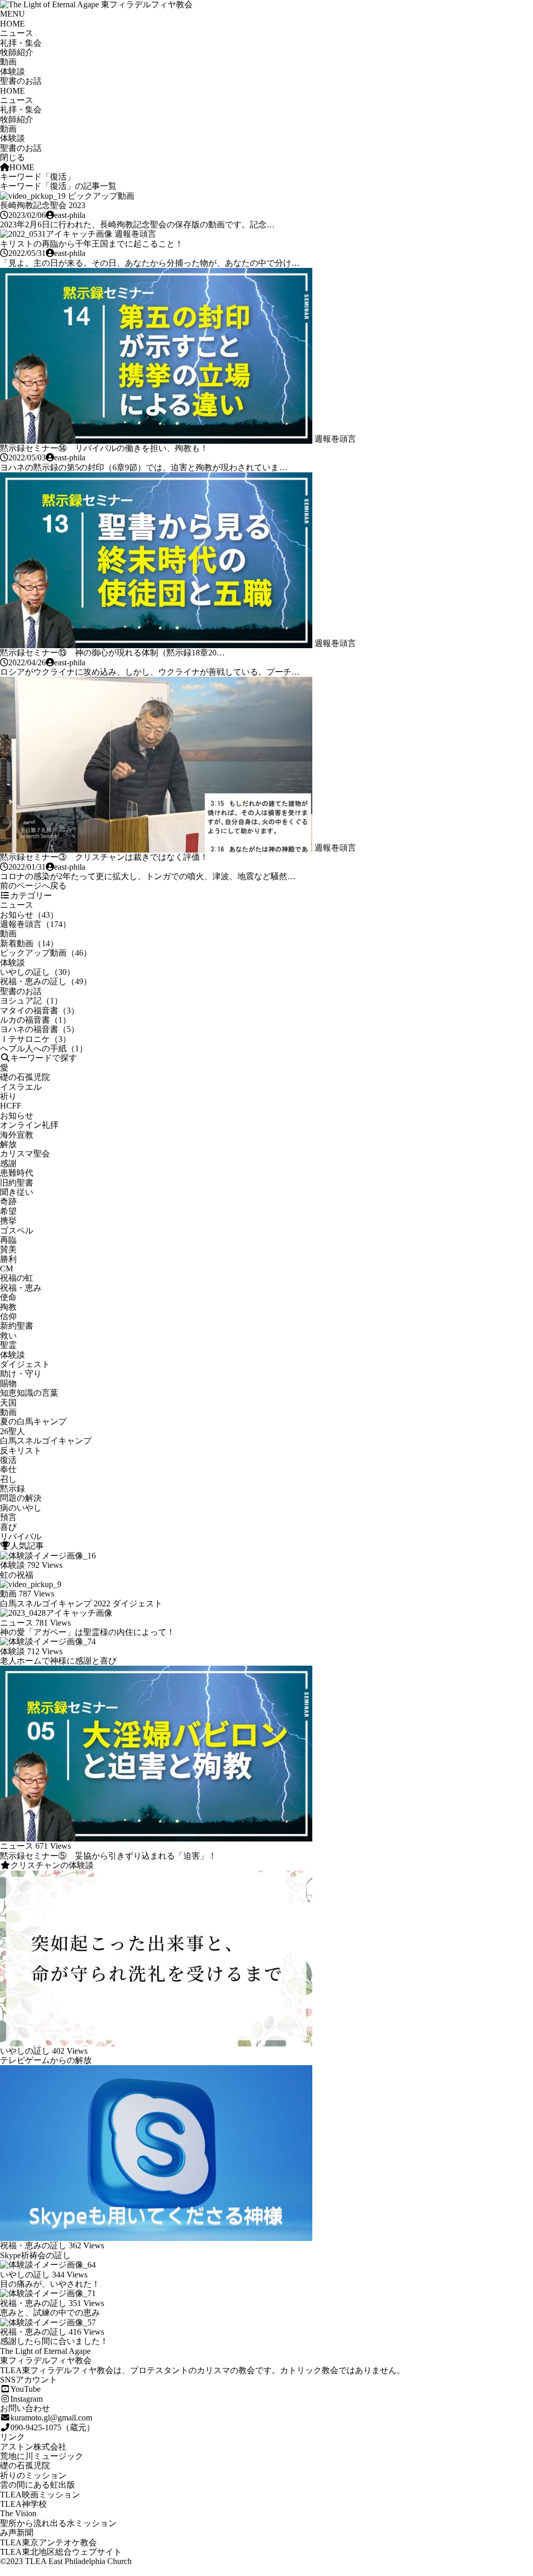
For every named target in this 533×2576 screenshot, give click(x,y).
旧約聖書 (17, 1183)
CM (7, 1268)
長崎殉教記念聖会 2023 (43, 205)
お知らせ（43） (29, 915)
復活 (8, 1460)
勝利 (8, 1259)
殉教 (8, 1307)
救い (8, 1336)
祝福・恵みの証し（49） (46, 981)
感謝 (8, 1163)
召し (8, 1479)
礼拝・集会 (21, 43)
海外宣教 (17, 1135)
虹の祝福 (17, 1575)
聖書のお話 (21, 81)
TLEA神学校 (23, 2504)
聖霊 (8, 1345)
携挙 (8, 1221)
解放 (8, 1144)
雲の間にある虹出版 (37, 2485)
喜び (8, 1527)
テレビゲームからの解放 (46, 2060)
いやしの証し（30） (37, 972)
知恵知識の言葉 (29, 1393)
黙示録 (12, 1489)
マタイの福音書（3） (40, 1010)
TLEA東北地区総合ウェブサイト (61, 2552)
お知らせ (17, 1116)
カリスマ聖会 (25, 1154)
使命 (8, 1297)
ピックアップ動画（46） (46, 953)
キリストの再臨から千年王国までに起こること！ (92, 244)
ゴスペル (17, 1231)
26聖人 (12, 1431)
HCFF (11, 1106)
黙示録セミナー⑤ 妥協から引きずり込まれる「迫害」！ (108, 1856)
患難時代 (17, 1173)
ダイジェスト (25, 1364)
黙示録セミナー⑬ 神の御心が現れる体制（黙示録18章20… (112, 653)
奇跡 (8, 1201)
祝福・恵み (21, 1288)
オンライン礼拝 (29, 1125)
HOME (12, 24)
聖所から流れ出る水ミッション (58, 2523)
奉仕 (8, 1469)
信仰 (8, 1316)
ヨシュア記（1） (31, 1001)
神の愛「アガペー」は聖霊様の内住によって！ (87, 1632)
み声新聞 (17, 2533)
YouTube (26, 2389)
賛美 (8, 1249)
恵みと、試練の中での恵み (50, 2313)
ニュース (17, 33)
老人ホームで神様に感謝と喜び (58, 1661)
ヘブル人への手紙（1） (44, 1048)
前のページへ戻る (33, 886)
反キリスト (21, 1451)
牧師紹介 (17, 52)
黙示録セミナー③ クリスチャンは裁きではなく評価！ (104, 857)
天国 (8, 1403)
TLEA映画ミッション (40, 2495)
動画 (8, 62)
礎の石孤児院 (25, 1077)
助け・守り (21, 1374)
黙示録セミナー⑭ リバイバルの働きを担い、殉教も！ (104, 448)
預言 (8, 1517)
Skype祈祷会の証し (35, 2255)
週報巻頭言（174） (35, 924)
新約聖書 (17, 1326)
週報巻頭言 (135, 234)
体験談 (12, 72)
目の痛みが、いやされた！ (50, 2284)
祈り (8, 1096)
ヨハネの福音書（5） (40, 1029)
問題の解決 (21, 1498)
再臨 (8, 1240)
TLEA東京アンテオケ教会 (48, 2542)
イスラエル (21, 1087)
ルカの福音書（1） (35, 1020)
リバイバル (21, 1536)
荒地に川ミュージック (42, 2456)
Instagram (27, 2399)
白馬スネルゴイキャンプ (46, 1441)
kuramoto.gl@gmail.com (51, 2418)
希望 (8, 1211)
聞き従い (17, 1192)
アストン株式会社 (33, 2447)
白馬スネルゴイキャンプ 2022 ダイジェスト (81, 1603)
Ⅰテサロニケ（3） (35, 1039)
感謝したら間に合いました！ (54, 2341)
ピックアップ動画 (101, 196)
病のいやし (21, 1508)
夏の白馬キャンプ (33, 1421)
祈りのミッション (33, 2475)
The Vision (18, 2513)
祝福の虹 (17, 1278)
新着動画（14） (29, 943)
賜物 (8, 1383)
